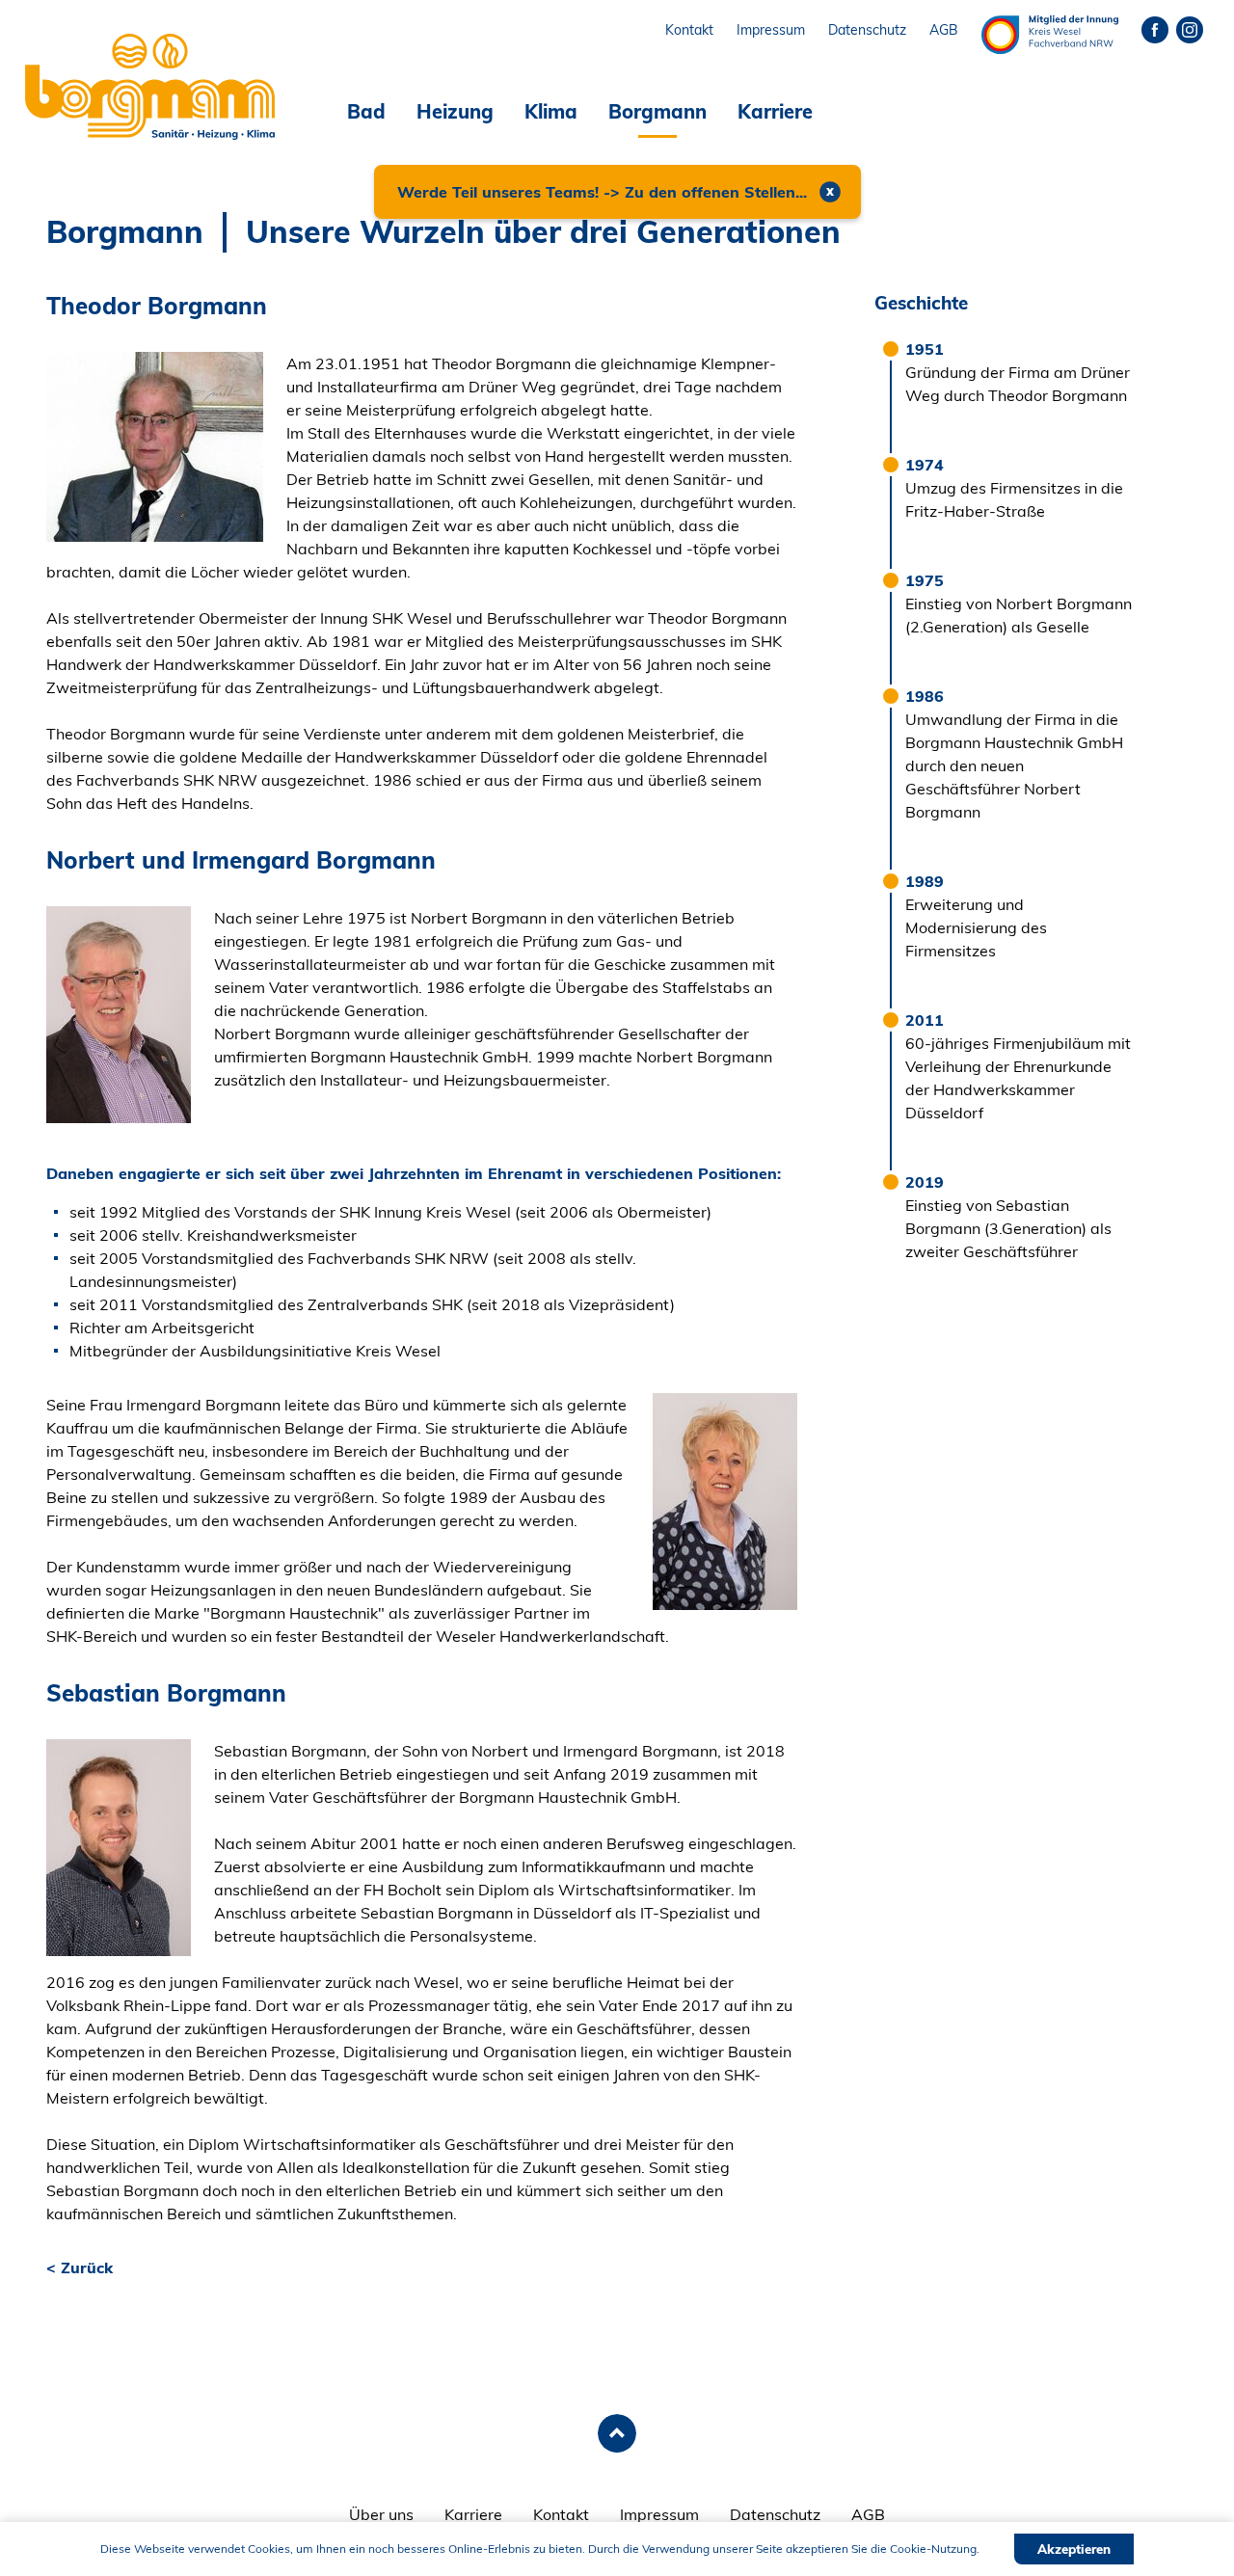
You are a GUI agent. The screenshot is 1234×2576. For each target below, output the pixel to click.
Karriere (775, 111)
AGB (868, 2514)
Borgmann (657, 111)
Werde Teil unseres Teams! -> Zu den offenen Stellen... (602, 192)
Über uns (381, 2514)
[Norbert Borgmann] (119, 1013)
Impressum (659, 2514)
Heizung (455, 111)
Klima (551, 111)
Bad (366, 111)
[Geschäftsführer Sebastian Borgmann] (119, 1846)
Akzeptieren (1074, 2549)
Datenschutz (775, 2514)
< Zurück (80, 2267)
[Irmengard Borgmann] (725, 1500)
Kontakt (561, 2514)
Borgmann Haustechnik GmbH (138, 39)
